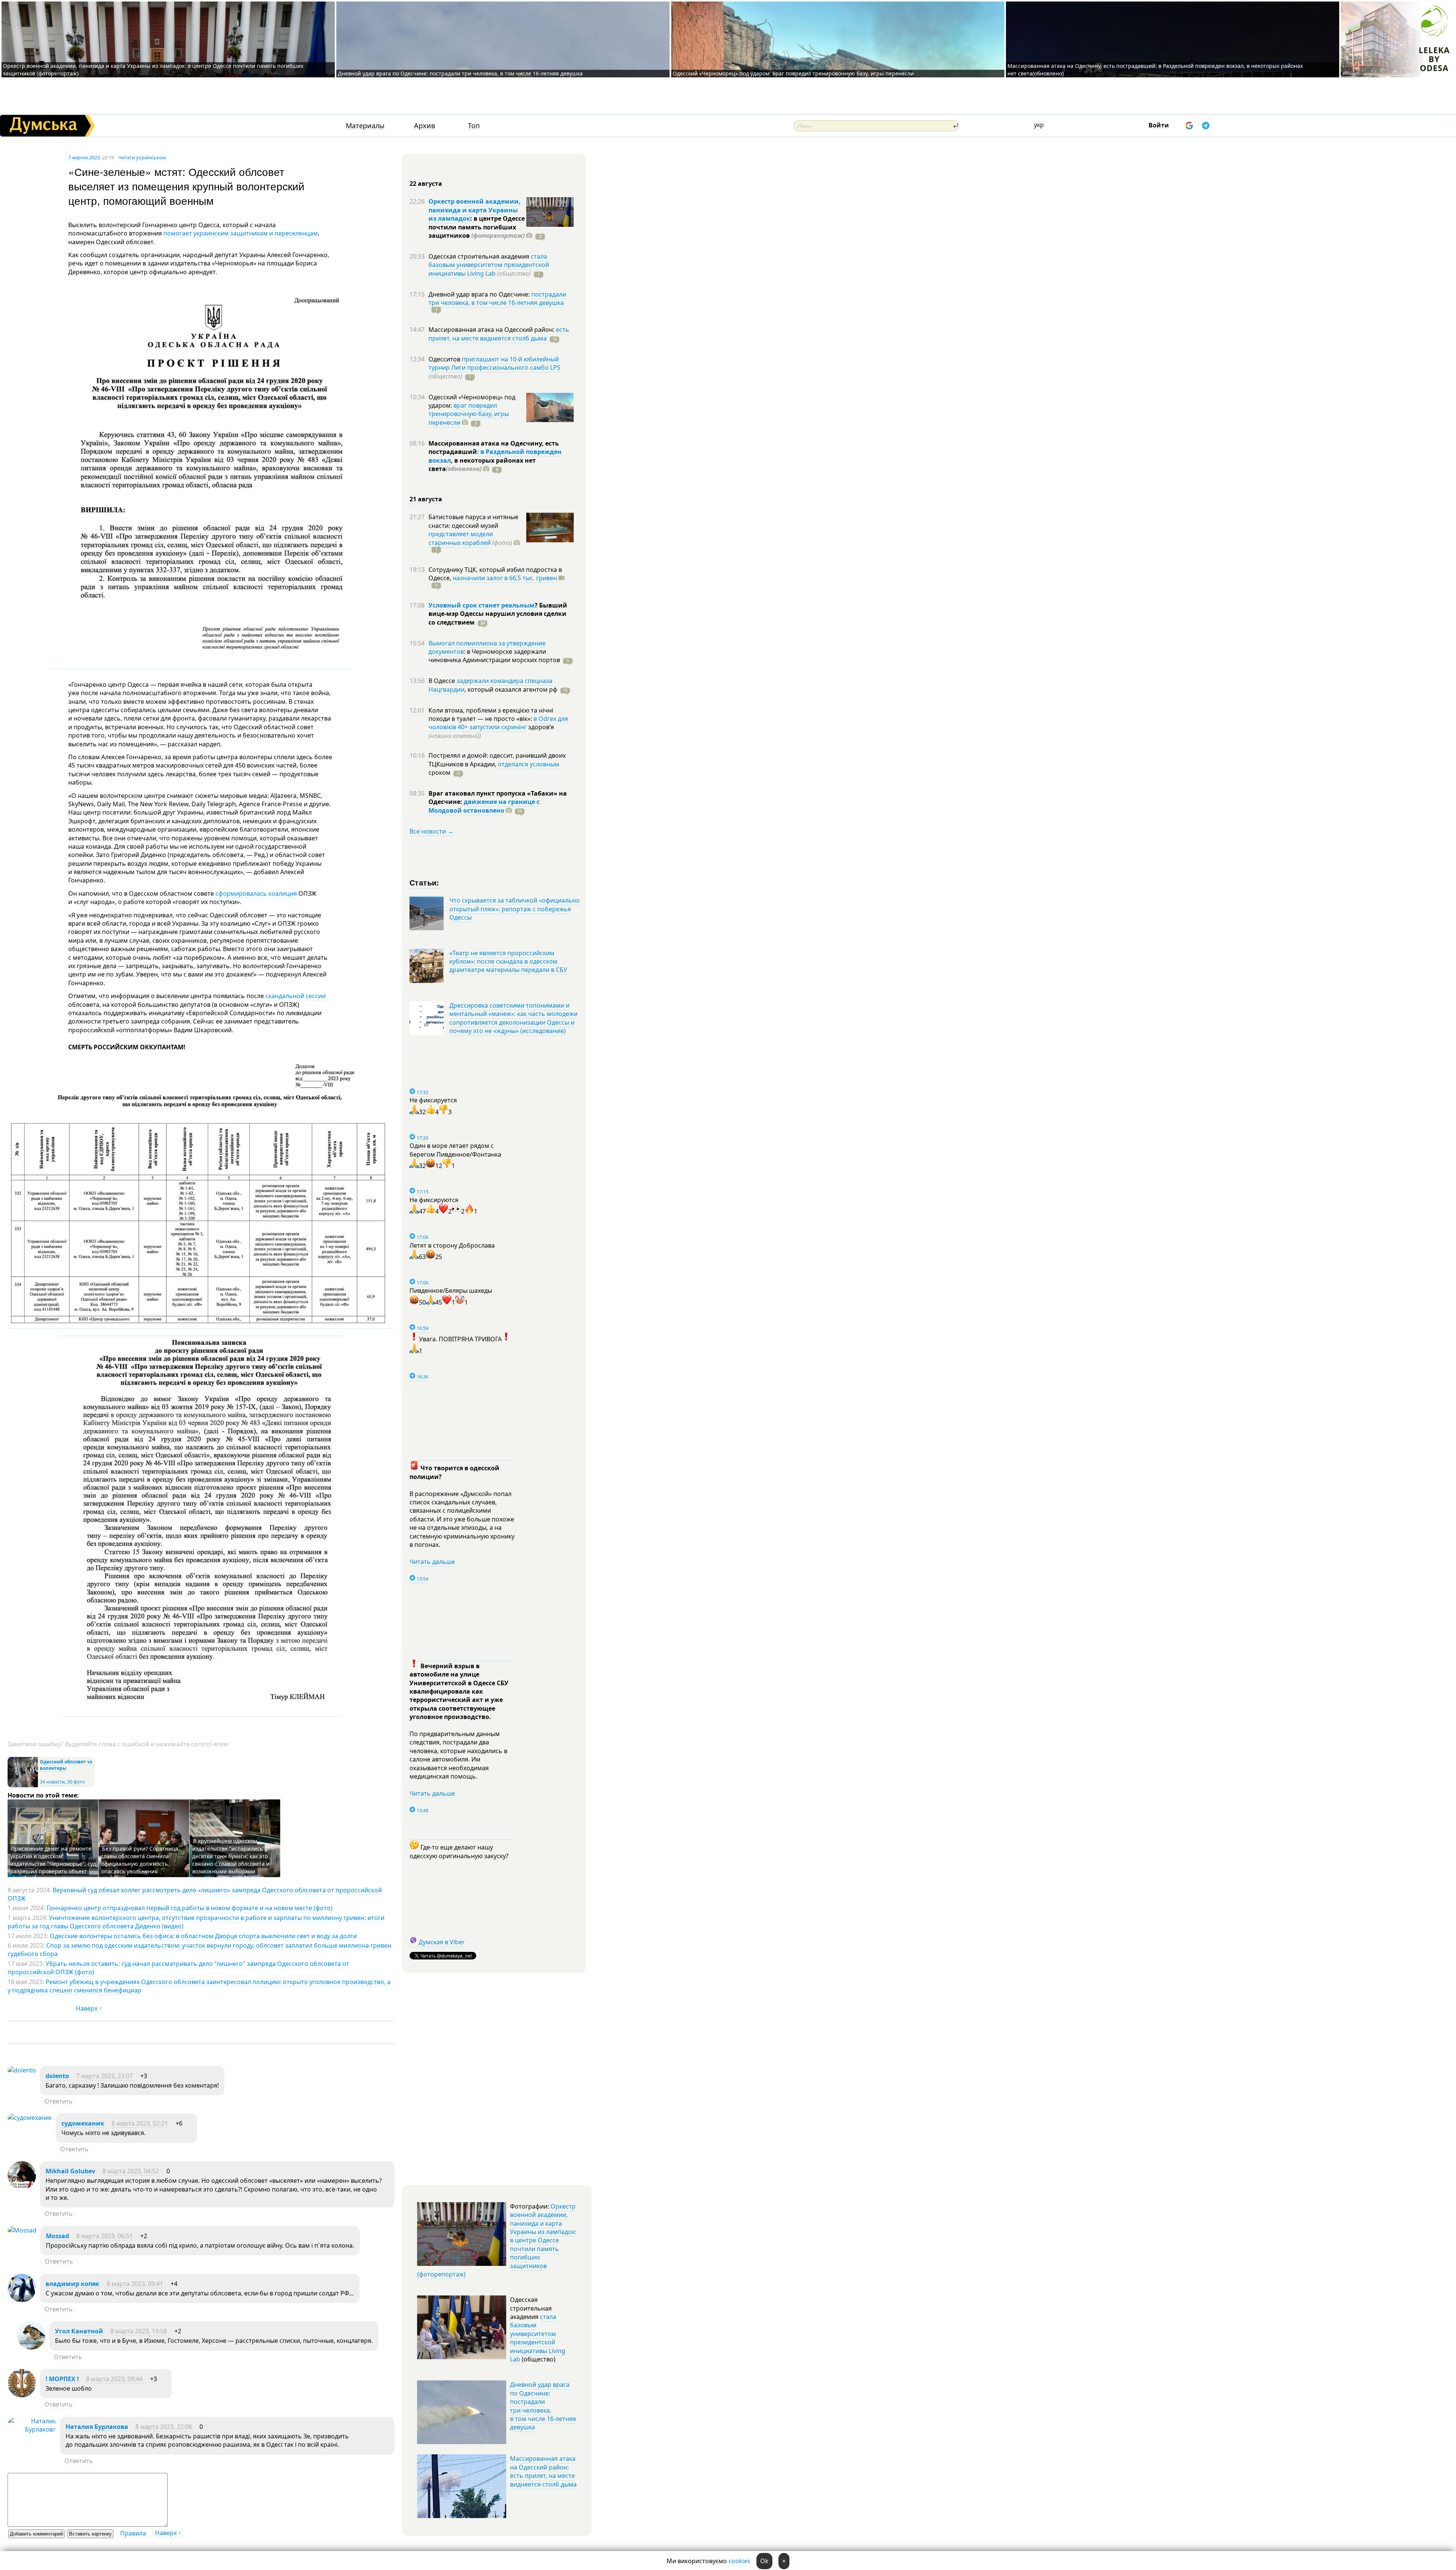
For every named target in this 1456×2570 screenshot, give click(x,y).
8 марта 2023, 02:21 (140, 2123)
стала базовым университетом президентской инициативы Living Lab (489, 265)
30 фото (76, 1782)
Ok (764, 2561)
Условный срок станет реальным (482, 605)
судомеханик (83, 2123)
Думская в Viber (442, 1942)
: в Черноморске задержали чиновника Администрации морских (494, 656)
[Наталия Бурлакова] (32, 2429)
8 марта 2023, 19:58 (139, 2331)
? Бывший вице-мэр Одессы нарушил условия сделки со (498, 614)
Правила (133, 2533)
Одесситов (445, 359)
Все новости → (431, 831)
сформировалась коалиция (255, 893)
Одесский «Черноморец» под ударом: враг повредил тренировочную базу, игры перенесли (793, 73)
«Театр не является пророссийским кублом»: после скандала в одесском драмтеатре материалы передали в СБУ (508, 962)
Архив (424, 126)
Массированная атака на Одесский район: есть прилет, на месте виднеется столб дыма (543, 2471)
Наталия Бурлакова (97, 2427)
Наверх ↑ (89, 2008)
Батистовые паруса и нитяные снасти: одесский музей (473, 521)
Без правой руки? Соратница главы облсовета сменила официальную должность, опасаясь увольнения (140, 1860)
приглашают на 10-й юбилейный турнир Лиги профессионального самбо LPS (494, 363)
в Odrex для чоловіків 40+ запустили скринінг (498, 723)
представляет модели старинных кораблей (461, 538)
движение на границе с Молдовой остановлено (484, 806)
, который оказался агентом (511, 689)
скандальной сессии (296, 996)
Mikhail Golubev (70, 2171)
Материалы (365, 126)
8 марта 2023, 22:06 (164, 2427)
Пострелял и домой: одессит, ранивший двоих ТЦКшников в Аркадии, (497, 760)
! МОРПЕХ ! (62, 2379)
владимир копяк (72, 2284)
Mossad (57, 2236)
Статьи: (424, 882)
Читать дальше (432, 1562)
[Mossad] (22, 2230)
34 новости (52, 1782)
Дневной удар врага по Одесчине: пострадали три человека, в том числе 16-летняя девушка (460, 73)
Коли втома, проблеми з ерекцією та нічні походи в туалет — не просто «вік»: (491, 714)
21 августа (426, 499)
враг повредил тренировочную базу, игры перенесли (469, 414)
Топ (474, 126)
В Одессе (442, 681)
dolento (57, 2076)
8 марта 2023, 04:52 (131, 2171)
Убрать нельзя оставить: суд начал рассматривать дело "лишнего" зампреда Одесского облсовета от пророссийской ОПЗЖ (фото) (178, 1968)
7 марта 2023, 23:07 (104, 2076)
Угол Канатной (79, 2331)
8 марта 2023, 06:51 (104, 2236)
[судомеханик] (30, 2118)
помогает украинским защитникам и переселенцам (241, 233)
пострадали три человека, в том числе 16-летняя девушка (497, 298)
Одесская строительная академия (480, 256)
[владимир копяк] (22, 2300)
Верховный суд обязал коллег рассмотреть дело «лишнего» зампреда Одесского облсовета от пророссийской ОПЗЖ (195, 1894)
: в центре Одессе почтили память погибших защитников (477, 227)
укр (1039, 125)
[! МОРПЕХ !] (22, 2395)
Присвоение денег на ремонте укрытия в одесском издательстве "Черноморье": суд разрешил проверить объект (53, 1860)
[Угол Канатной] (31, 2347)
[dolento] (22, 2070)
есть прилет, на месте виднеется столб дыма (499, 334)
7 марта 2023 (84, 157)
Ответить (59, 2101)
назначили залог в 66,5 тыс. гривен (505, 578)
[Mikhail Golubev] (22, 2187)
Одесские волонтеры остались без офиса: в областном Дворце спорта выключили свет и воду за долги (203, 1936)
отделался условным (529, 764)
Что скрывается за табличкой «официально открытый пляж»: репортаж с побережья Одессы (515, 909)
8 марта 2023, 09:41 (135, 2284)
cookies (739, 2561)
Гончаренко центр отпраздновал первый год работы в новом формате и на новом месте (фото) (190, 1908)
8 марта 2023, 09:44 (114, 2379)
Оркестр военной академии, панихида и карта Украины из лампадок (475, 210)
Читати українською (142, 157)
